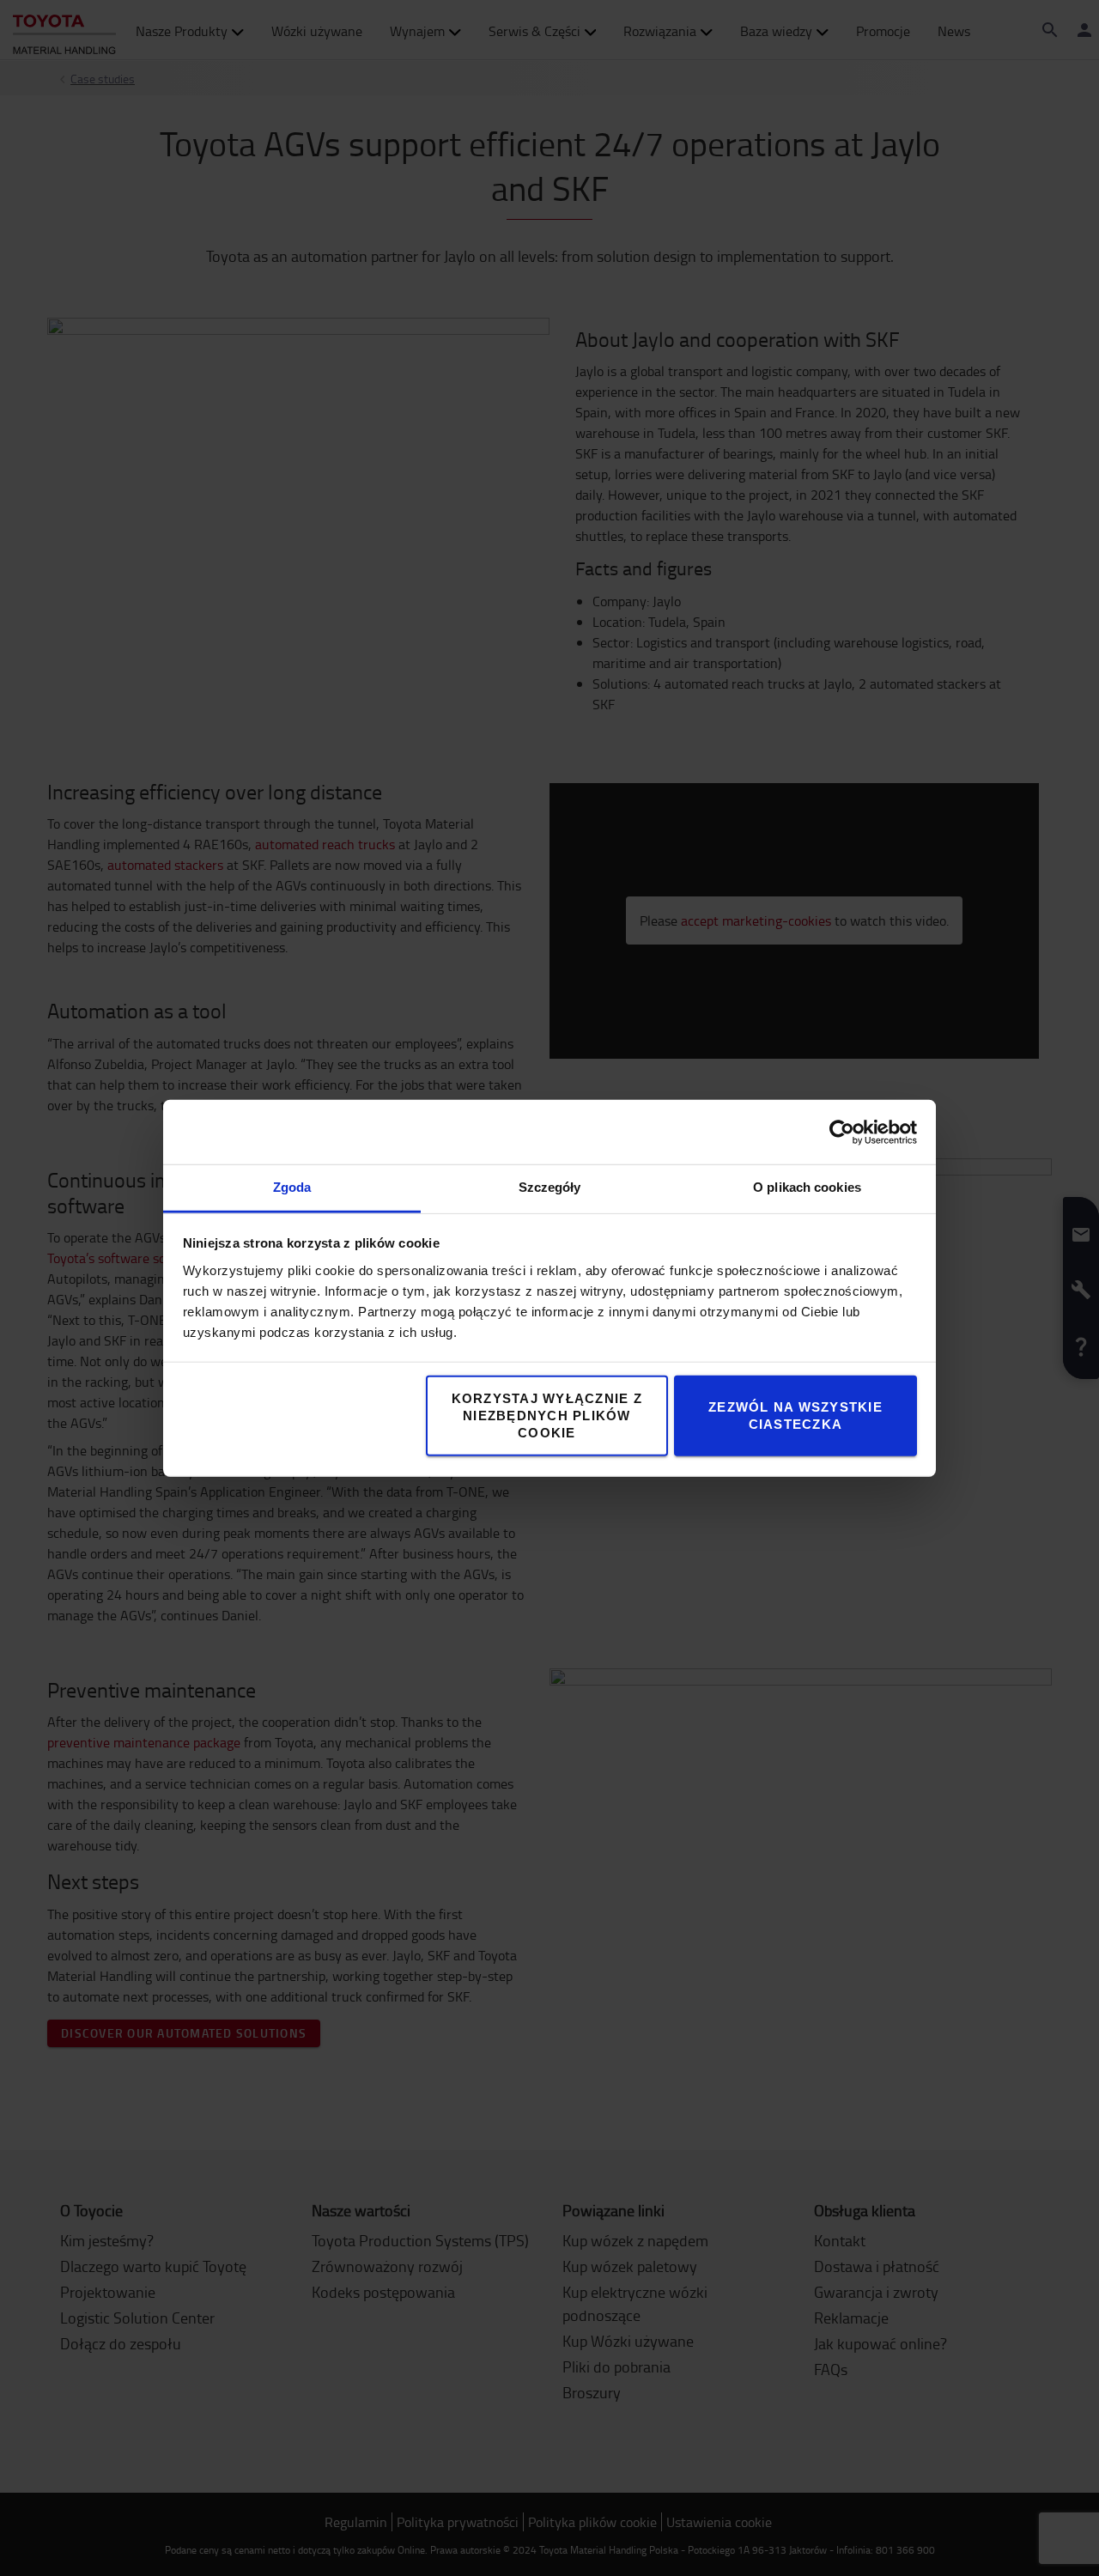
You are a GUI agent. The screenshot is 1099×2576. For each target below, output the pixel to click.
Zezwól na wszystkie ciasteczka (795, 1416)
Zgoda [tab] (292, 1187)
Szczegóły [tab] (550, 1187)
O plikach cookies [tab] (807, 1187)
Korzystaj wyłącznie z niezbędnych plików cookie (547, 1416)
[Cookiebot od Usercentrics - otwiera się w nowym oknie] (842, 1132)
